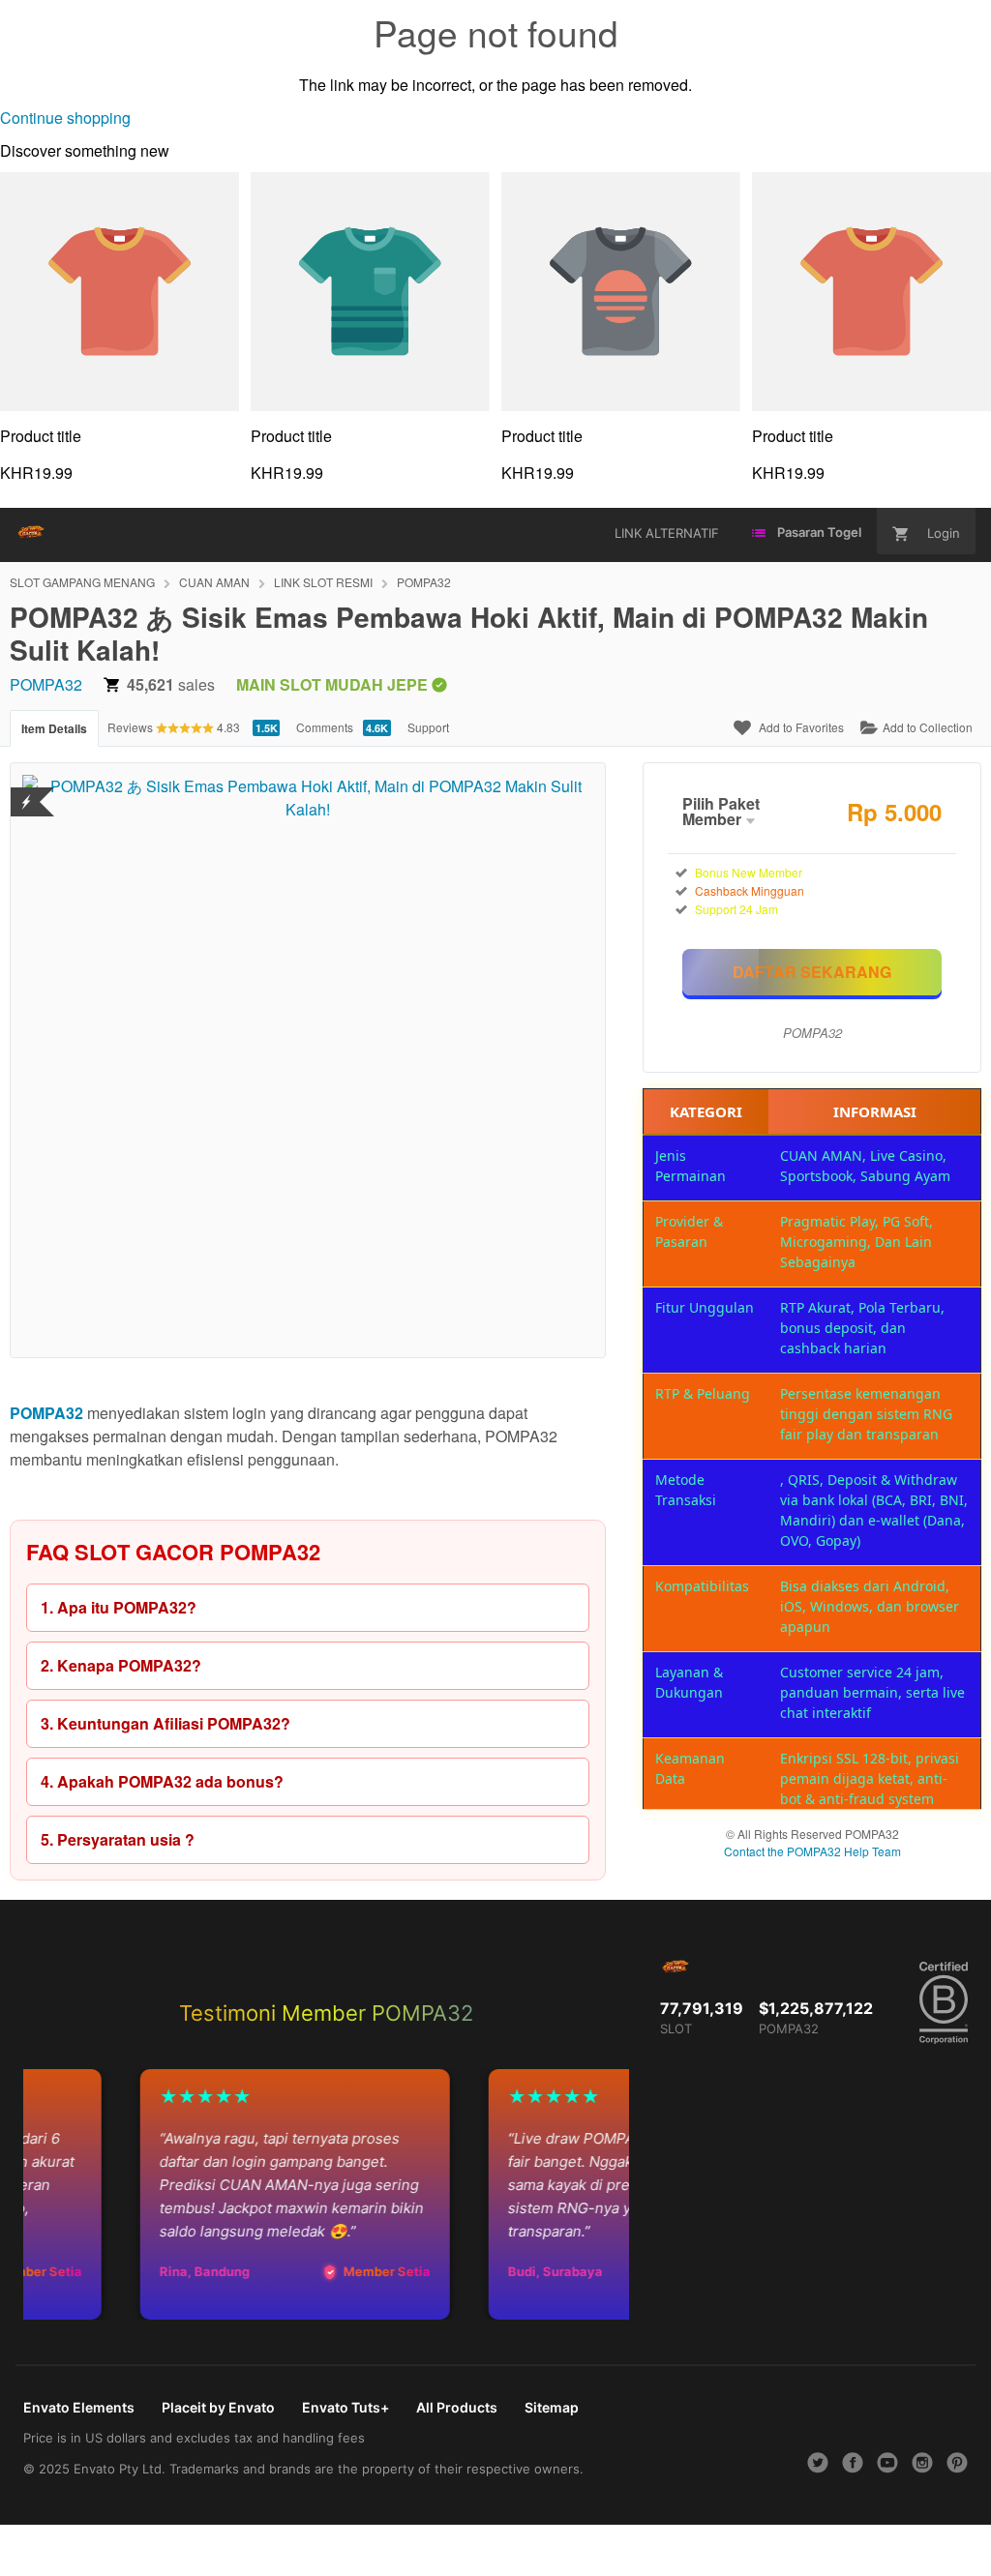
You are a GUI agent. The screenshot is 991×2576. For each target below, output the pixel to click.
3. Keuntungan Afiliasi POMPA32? (165, 1723)
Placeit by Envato (218, 2407)
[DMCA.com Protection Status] (27, 790)
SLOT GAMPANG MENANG (82, 582)
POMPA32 (424, 582)
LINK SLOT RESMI (323, 582)
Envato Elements (79, 2407)
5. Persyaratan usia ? (118, 1839)
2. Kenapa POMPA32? (121, 1665)
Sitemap (552, 2407)
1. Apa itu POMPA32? (119, 1607)
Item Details (54, 728)
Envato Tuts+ (345, 2407)
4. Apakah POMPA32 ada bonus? (162, 1781)
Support (428, 727)
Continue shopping (65, 118)
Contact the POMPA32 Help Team (812, 1851)
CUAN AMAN (214, 582)
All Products (457, 2407)
